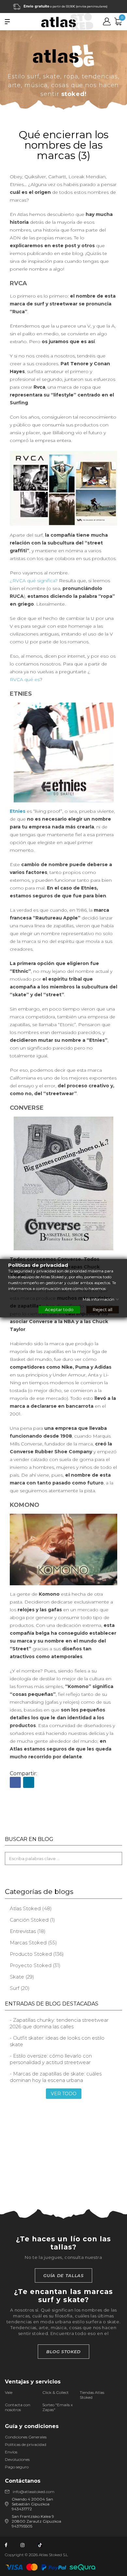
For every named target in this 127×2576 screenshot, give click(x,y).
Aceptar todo (59, 1309)
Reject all (103, 1309)
